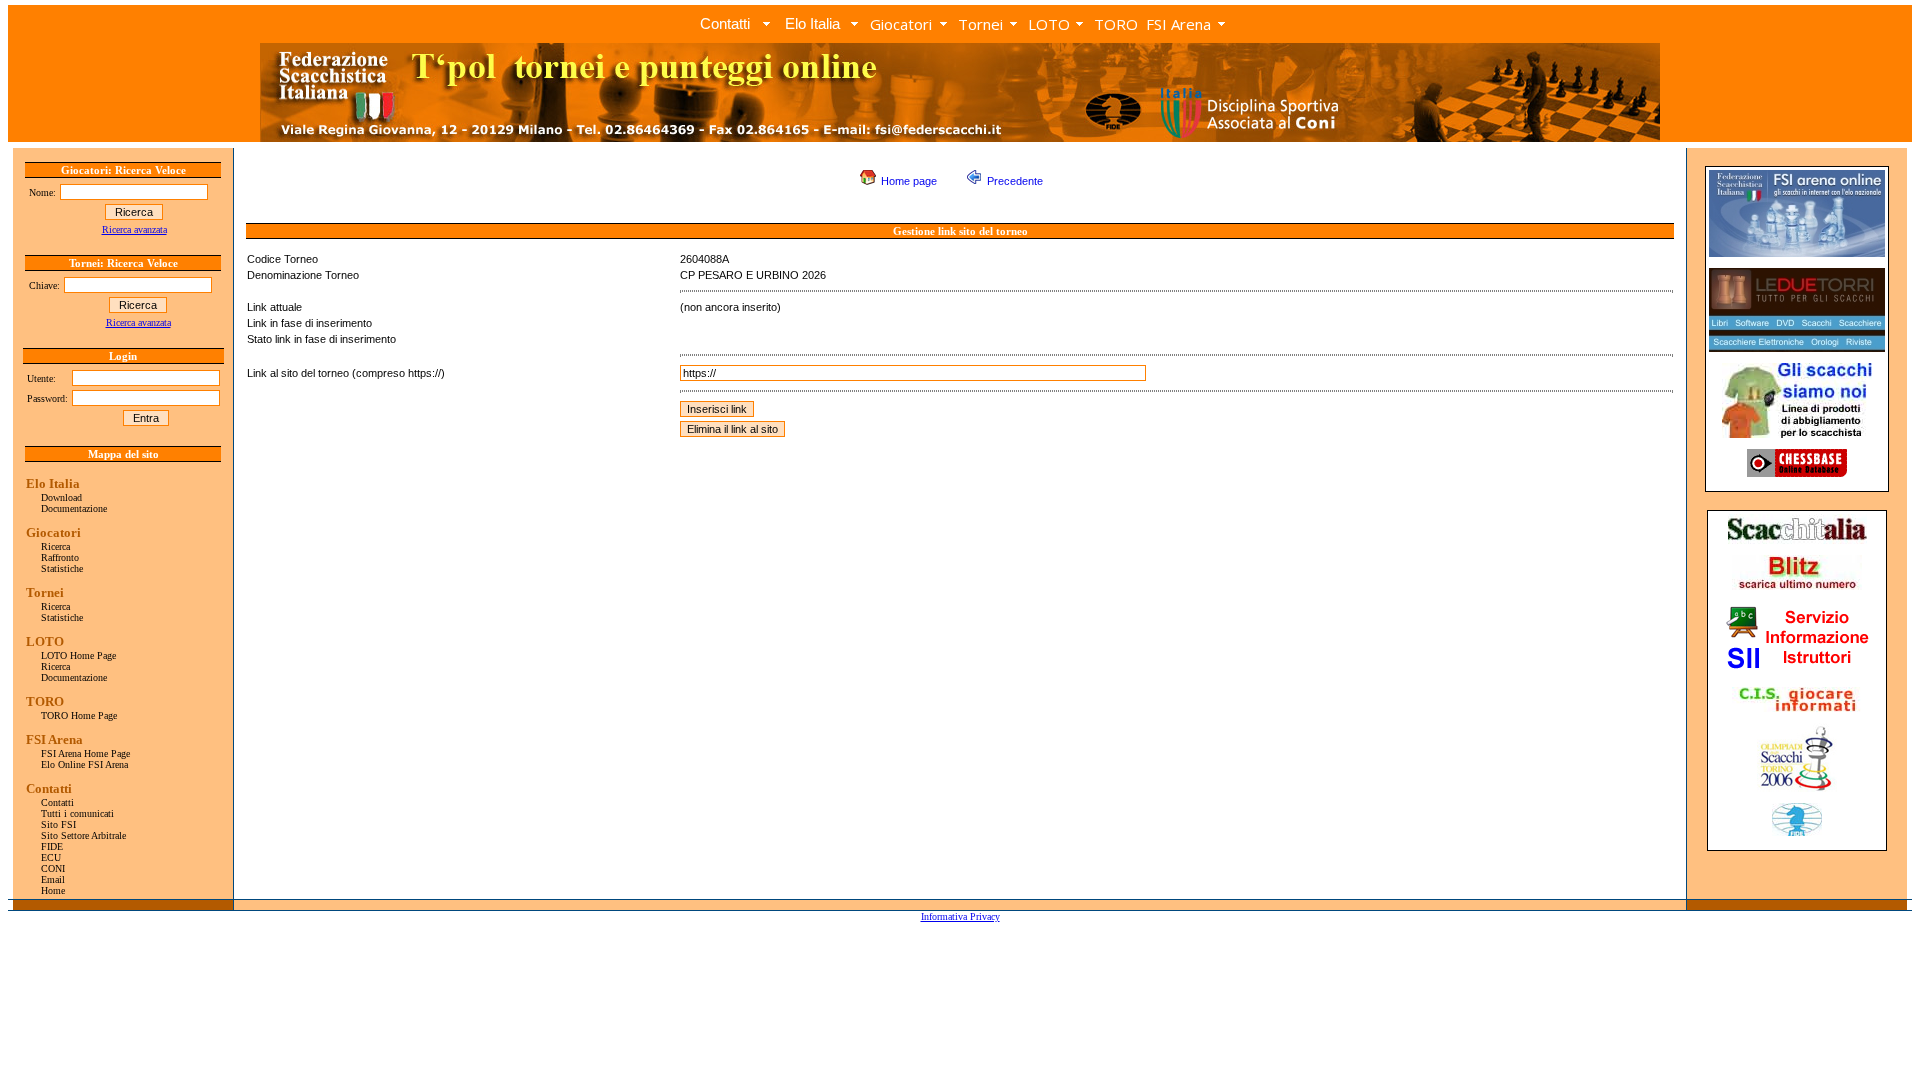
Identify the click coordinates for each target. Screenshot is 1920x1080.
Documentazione (74, 508)
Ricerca (55, 546)
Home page (909, 181)
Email (53, 879)
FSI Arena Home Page (85, 753)
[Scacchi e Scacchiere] (1797, 348)
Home (53, 890)
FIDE (52, 846)
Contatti (57, 802)
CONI (53, 868)
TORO (1116, 24)
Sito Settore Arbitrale (83, 835)
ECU (51, 857)
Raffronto (60, 557)
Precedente (1015, 181)
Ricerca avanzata (134, 229)
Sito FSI (58, 824)
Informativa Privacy (960, 916)
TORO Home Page (79, 715)
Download (61, 497)
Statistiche (62, 568)
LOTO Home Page (78, 655)
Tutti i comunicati (77, 813)
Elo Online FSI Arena (84, 764)
